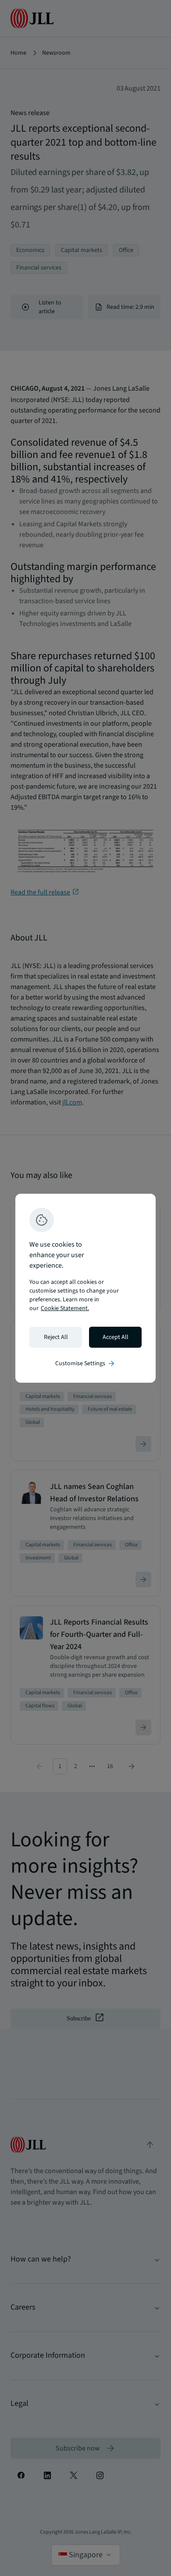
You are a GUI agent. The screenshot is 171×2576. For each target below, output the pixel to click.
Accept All (116, 1337)
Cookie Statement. (65, 1308)
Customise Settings (85, 1363)
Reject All (56, 1337)
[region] (85, 1288)
